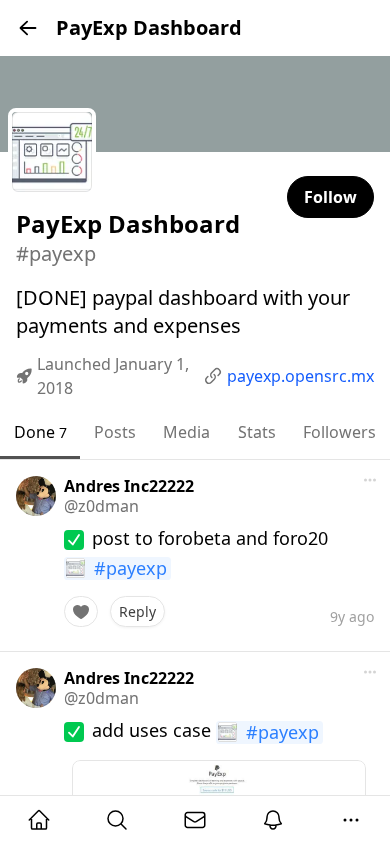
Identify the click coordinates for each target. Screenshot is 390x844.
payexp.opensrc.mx (300, 376)
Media (186, 432)
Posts (115, 432)
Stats (257, 432)
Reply (137, 611)
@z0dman (101, 506)
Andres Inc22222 (129, 486)
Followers (339, 432)
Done (40, 432)
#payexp (130, 568)
